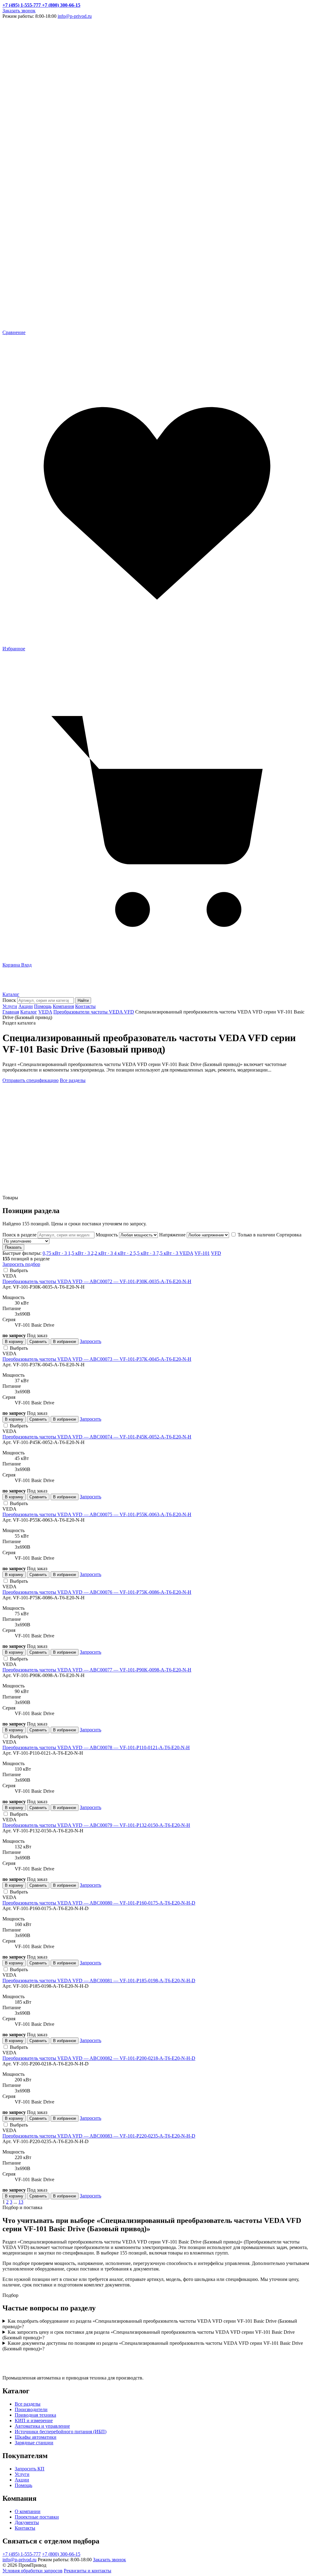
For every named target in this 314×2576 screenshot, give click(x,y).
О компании (28, 2511)
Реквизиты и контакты (88, 2571)
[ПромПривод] (29, 989)
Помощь (43, 1006)
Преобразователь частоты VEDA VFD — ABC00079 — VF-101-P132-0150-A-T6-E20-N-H (96, 1825)
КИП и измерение (34, 2420)
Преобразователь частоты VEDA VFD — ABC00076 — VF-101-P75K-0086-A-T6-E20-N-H (97, 1592)
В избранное (65, 1342)
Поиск (9, 1000)
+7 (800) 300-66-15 (61, 2554)
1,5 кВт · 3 (80, 1253)
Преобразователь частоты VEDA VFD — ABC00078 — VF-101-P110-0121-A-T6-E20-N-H (96, 1747)
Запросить (90, 1341)
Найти (83, 1000)
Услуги (10, 1006)
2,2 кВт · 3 (103, 1253)
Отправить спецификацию (31, 1080)
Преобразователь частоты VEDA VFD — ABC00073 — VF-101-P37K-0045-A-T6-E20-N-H (97, 1359)
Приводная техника (35, 2415)
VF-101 (202, 1253)
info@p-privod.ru (75, 16)
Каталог (11, 994)
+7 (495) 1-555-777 (22, 2554)
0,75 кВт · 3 (55, 1253)
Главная (11, 1012)
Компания (63, 1006)
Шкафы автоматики (36, 2437)
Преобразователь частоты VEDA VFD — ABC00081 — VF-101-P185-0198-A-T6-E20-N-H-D (99, 1981)
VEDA (45, 1012)
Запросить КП (30, 2469)
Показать (13, 1247)
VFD (216, 1253)
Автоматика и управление (42, 2426)
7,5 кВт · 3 (168, 1253)
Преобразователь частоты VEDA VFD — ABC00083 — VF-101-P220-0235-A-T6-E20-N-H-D (99, 2136)
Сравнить (38, 1342)
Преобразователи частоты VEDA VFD (94, 1012)
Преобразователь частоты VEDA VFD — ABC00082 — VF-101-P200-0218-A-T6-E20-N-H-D (99, 2058)
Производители (31, 2409)
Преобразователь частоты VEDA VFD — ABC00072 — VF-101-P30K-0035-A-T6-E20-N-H (97, 1281)
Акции (26, 1006)
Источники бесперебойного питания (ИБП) (61, 2432)
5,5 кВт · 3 (145, 1253)
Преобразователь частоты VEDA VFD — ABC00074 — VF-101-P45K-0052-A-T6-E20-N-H (97, 1437)
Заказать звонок (19, 11)
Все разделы (73, 1080)
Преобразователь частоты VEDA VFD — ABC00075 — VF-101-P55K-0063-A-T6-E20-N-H (97, 1514)
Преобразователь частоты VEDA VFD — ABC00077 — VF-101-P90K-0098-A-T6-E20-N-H (97, 1670)
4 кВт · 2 (124, 1253)
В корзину (14, 1342)
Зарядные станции (34, 2443)
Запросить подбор (21, 1264)
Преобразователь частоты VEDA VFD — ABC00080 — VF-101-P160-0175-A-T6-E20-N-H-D (99, 1903)
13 (21, 2202)
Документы (27, 2522)
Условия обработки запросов (33, 2571)
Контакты (85, 1006)
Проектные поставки (37, 2517)
